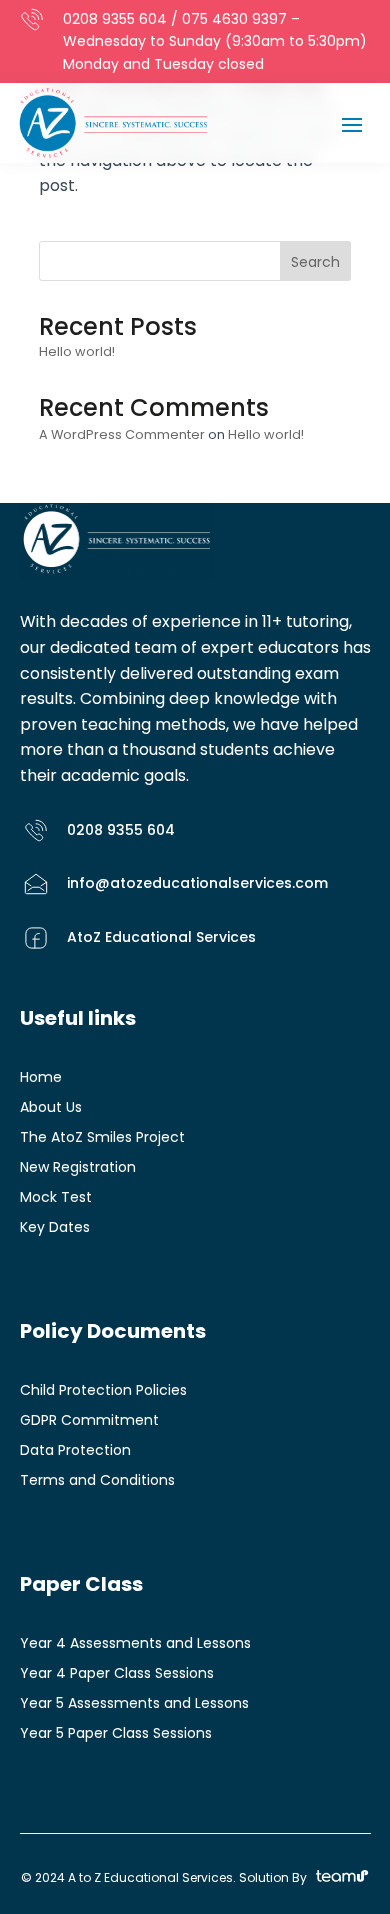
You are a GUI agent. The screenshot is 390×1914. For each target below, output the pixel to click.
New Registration (78, 1168)
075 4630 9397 (234, 19)
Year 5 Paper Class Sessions (116, 1734)
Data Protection (75, 1451)
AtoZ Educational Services (161, 937)
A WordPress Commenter (122, 434)
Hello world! (77, 351)
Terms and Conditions (97, 1481)
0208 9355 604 (115, 19)
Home (41, 1078)
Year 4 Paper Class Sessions (117, 1674)
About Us (51, 1108)
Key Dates (55, 1228)
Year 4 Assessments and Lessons (135, 1644)
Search (315, 262)
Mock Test (56, 1198)
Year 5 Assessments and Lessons (134, 1704)
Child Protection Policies (103, 1391)
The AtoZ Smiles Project (102, 1138)
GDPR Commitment (89, 1421)
